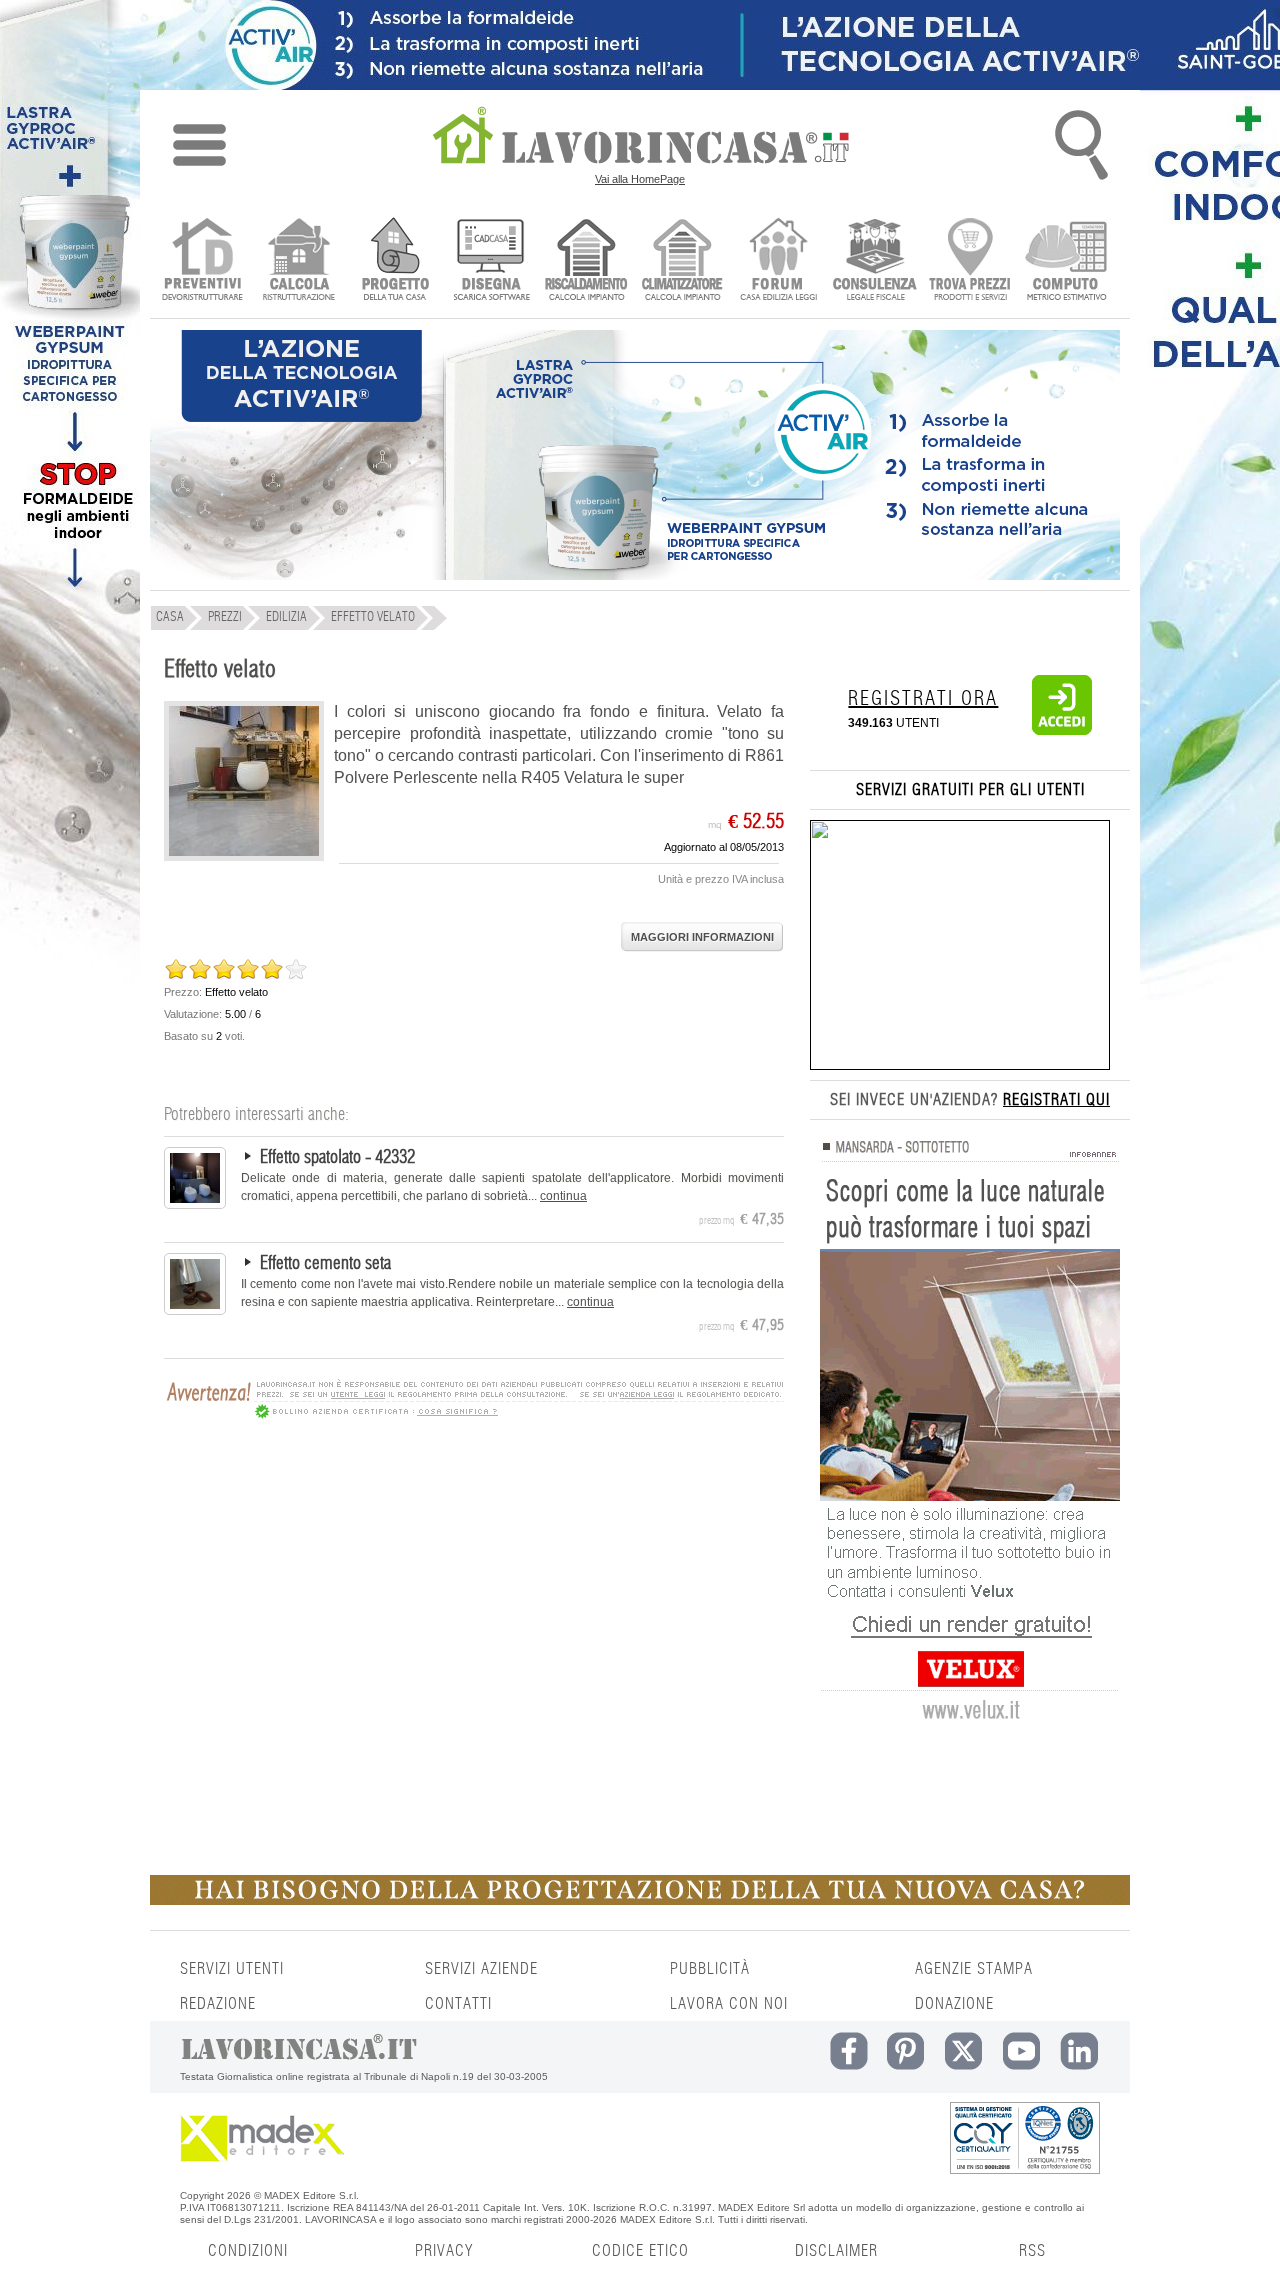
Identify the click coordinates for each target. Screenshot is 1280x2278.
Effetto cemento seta (325, 1264)
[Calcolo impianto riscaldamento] (586, 261)
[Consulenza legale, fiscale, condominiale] (874, 261)
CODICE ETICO (640, 2251)
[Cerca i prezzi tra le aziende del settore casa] (970, 261)
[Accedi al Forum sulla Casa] (778, 261)
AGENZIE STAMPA (974, 1969)
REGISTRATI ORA (923, 699)
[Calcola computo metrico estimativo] (1066, 261)
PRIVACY (444, 2251)
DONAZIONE (954, 2004)
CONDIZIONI (248, 2251)
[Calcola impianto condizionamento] (682, 261)
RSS (1032, 2251)
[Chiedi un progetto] (394, 261)
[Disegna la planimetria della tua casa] (490, 261)
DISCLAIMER (836, 2251)
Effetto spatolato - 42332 (337, 1158)
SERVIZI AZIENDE (481, 1969)
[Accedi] (1062, 731)
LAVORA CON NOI (729, 2004)
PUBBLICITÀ (710, 1969)
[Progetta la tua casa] (640, 1901)
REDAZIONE (218, 2004)
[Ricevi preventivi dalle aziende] (202, 261)
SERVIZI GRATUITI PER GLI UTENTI (970, 790)
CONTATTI (458, 2004)
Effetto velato (220, 670)
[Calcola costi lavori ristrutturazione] (298, 261)
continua (563, 1196)
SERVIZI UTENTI (232, 1969)
